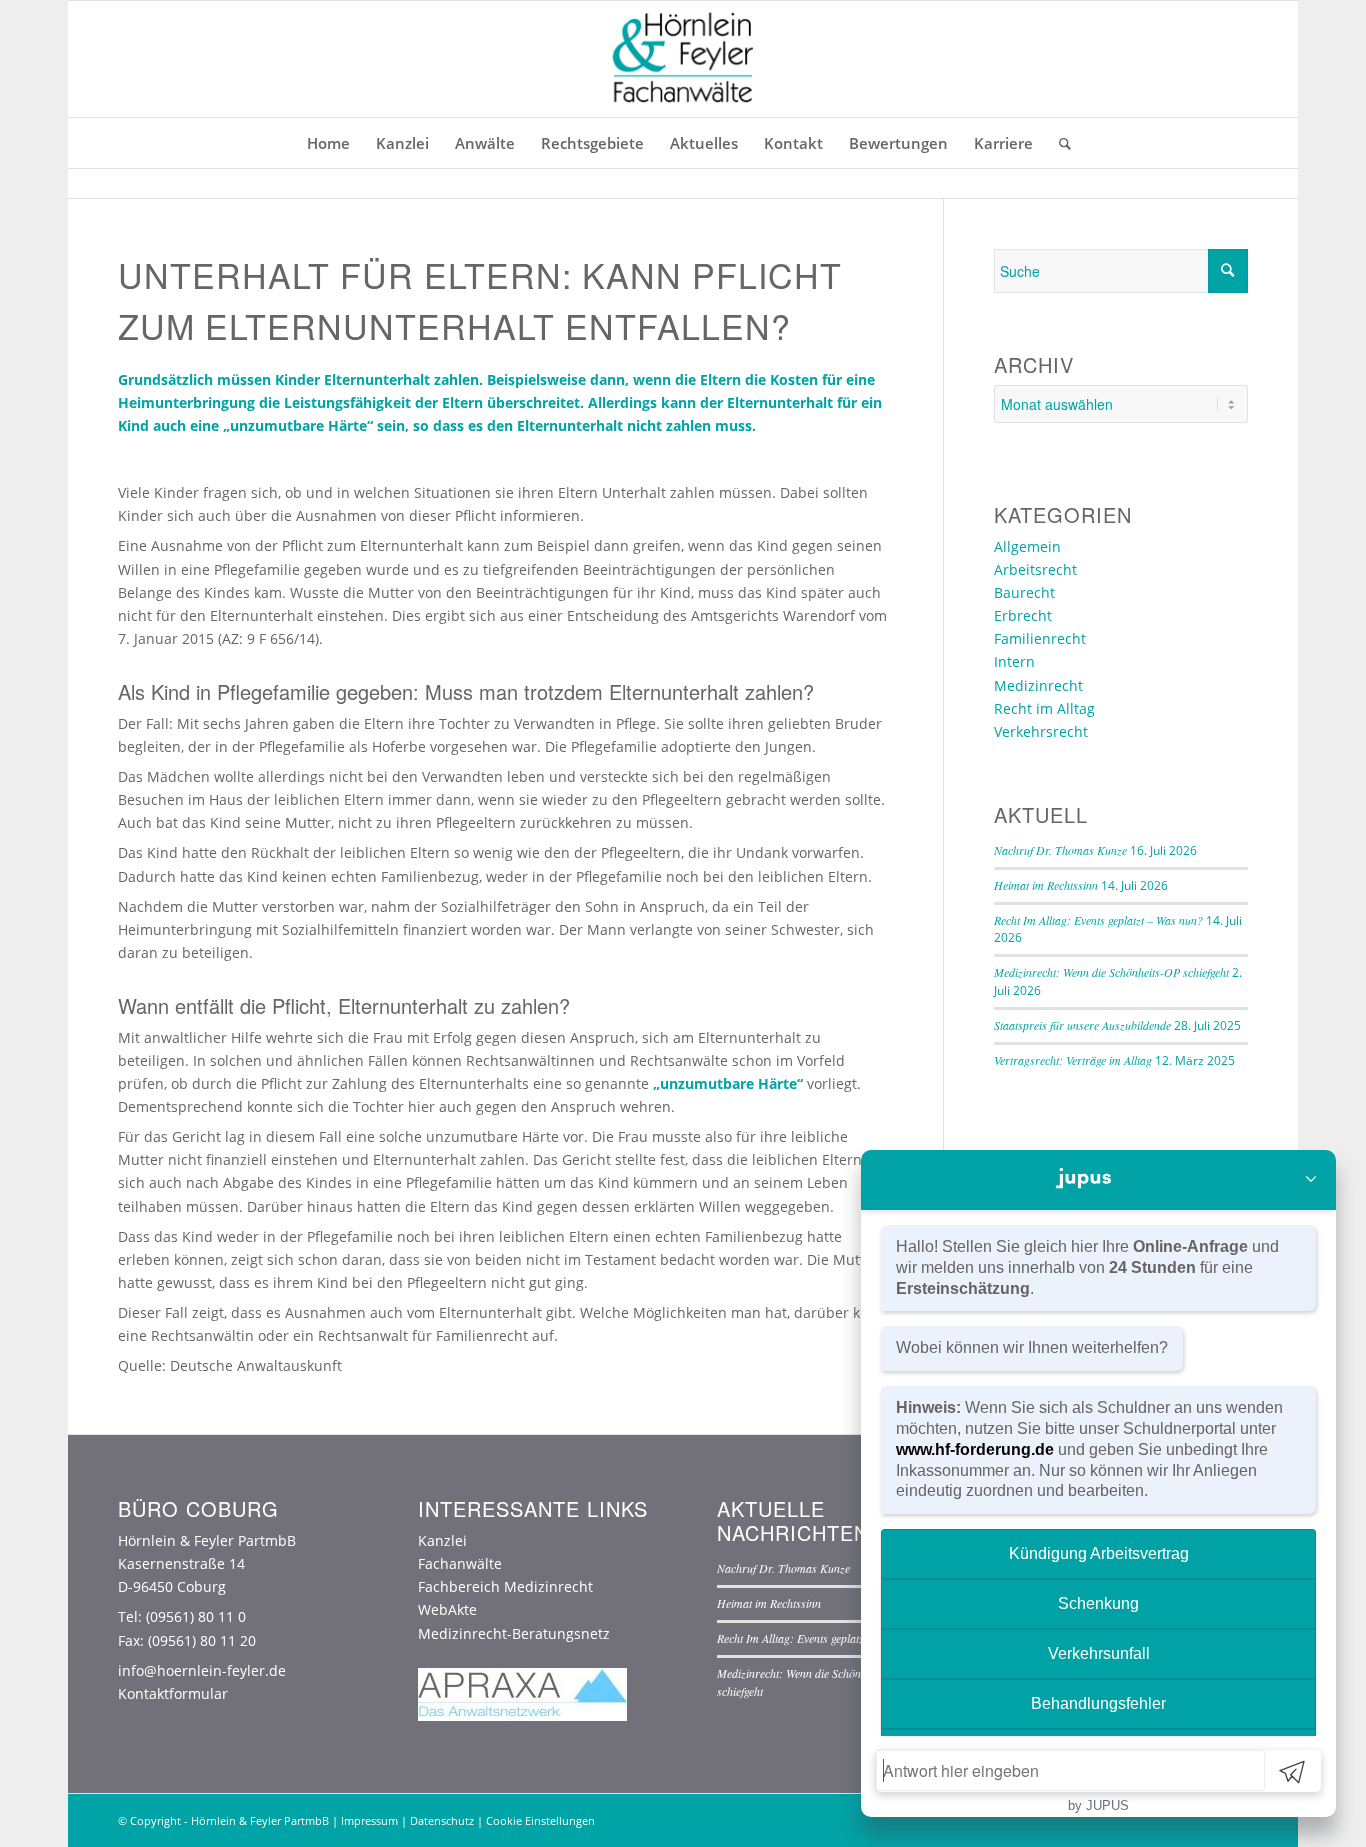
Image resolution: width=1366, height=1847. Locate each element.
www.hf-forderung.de (975, 1449)
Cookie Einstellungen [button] (540, 1820)
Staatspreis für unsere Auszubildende (1082, 1025)
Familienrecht (1040, 638)
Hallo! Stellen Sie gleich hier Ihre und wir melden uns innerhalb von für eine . (1087, 1267)
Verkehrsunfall (1099, 1653)
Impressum (369, 1820)
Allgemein (1027, 546)
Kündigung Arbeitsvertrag (1099, 1553)
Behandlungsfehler (1098, 1703)
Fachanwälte (460, 1563)
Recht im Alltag (1044, 708)
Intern (1014, 661)
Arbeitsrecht (1035, 569)
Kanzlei (442, 1540)
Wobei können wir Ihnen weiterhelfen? (1032, 1347)
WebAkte (447, 1609)
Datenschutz (442, 1820)
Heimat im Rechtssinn (1046, 885)
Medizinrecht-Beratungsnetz (514, 1633)
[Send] (1292, 1771)
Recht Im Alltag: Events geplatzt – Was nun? (1098, 920)
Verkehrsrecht (1041, 731)
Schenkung (1098, 1603)
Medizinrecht (1038, 685)
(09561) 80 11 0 (196, 1616)
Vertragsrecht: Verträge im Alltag (1073, 1060)
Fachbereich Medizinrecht (505, 1586)
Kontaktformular (173, 1693)
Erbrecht (1023, 615)
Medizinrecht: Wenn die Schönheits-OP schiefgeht (1111, 972)
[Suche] (1058, 143)
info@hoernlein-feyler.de (202, 1670)
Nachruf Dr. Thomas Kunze (1060, 850)
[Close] (1311, 1180)
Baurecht (1024, 592)
